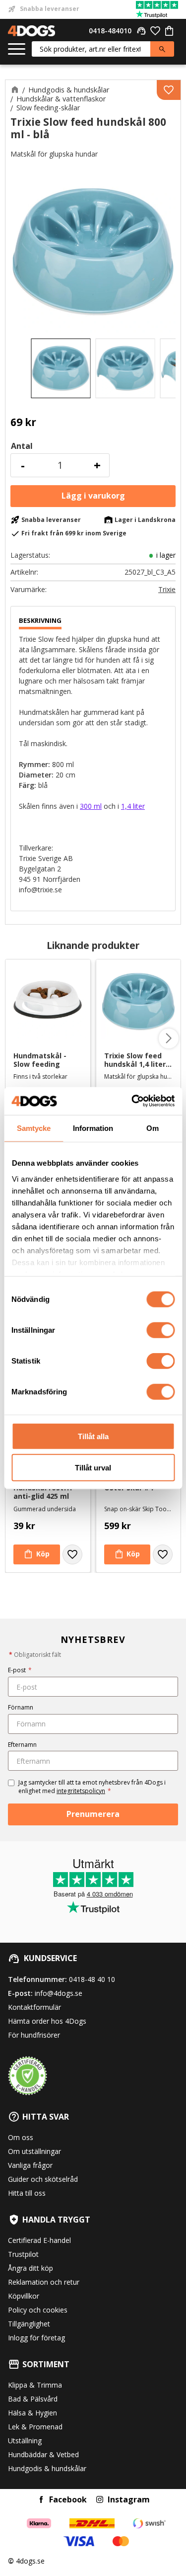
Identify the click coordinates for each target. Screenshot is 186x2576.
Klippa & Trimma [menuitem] (35, 2385)
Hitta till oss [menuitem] (27, 2193)
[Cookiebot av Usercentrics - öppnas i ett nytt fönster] (132, 1101)
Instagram (129, 2499)
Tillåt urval (93, 1467)
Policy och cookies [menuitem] (38, 2310)
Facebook (68, 2499)
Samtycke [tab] (34, 1128)
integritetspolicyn (81, 1791)
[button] (17, 49)
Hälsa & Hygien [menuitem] (32, 2413)
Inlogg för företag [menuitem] (36, 2338)
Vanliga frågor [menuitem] (30, 2165)
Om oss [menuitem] (21, 2137)
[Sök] (162, 49)
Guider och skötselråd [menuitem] (43, 2179)
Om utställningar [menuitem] (34, 2151)
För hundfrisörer (34, 2035)
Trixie (167, 590)
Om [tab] (153, 1128)
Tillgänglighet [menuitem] (29, 2324)
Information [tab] (93, 1128)
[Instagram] (100, 2499)
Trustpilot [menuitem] (23, 2254)
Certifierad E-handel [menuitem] (39, 2240)
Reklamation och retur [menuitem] (44, 2282)
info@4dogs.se (59, 1993)
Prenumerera (93, 1814)
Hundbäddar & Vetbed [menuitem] (43, 2454)
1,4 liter (133, 806)
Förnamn (21, 1707)
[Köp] (93, 496)
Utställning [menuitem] (25, 2441)
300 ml (91, 806)
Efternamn (22, 1745)
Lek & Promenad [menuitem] (35, 2427)
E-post (20, 1670)
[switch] (160, 1330)
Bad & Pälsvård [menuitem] (33, 2399)
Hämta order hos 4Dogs (47, 2021)
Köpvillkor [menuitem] (24, 2296)
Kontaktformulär (34, 2007)
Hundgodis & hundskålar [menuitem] (47, 2468)
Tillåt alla (93, 1436)
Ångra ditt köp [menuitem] (31, 2268)
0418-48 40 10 (92, 1979)
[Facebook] (41, 2499)
